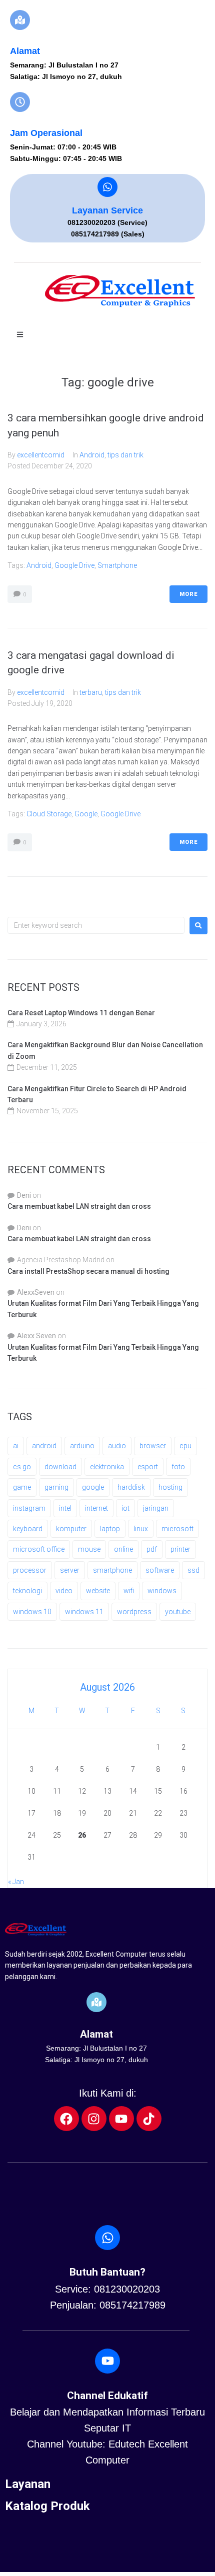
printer (180, 1549)
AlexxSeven (36, 1292)
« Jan (16, 1882)
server (70, 1570)
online (123, 1549)
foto (178, 1467)
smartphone (117, 565)
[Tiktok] (149, 2119)
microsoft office (39, 1549)
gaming (56, 1487)
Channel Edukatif (107, 2396)
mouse (89, 1549)
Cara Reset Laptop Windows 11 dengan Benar (81, 1013)
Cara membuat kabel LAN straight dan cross (79, 1206)
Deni (24, 1195)
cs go (22, 1467)
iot (125, 1508)
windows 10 (32, 1612)
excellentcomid (41, 455)
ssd (193, 1570)
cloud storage (49, 814)
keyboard (28, 1529)
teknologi (27, 1591)
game (22, 1487)
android (39, 565)
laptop (110, 1529)
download (60, 1467)
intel (65, 1508)
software (160, 1570)
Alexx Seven (36, 1336)
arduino (82, 1446)
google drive (74, 565)
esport (148, 1467)
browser (153, 1446)
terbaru (91, 692)
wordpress (134, 1612)
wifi (129, 1591)
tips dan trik (125, 455)
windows (162, 1591)
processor (30, 1570)
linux (141, 1529)
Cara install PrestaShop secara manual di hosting (88, 1271)
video (64, 1591)
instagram (29, 1508)
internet (96, 1508)
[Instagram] (94, 2119)
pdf (152, 1549)
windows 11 (84, 1612)
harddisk (131, 1487)
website (98, 1591)
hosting (170, 1487)
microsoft (177, 1529)
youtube (178, 1612)
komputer (71, 1529)
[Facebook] (66, 2119)
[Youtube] (121, 2119)
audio (117, 1446)
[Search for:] (96, 925)
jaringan (156, 1508)
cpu (185, 1446)
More (188, 594)
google (86, 814)
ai (16, 1446)
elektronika (107, 1467)
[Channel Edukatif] (107, 2361)
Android (92, 455)
